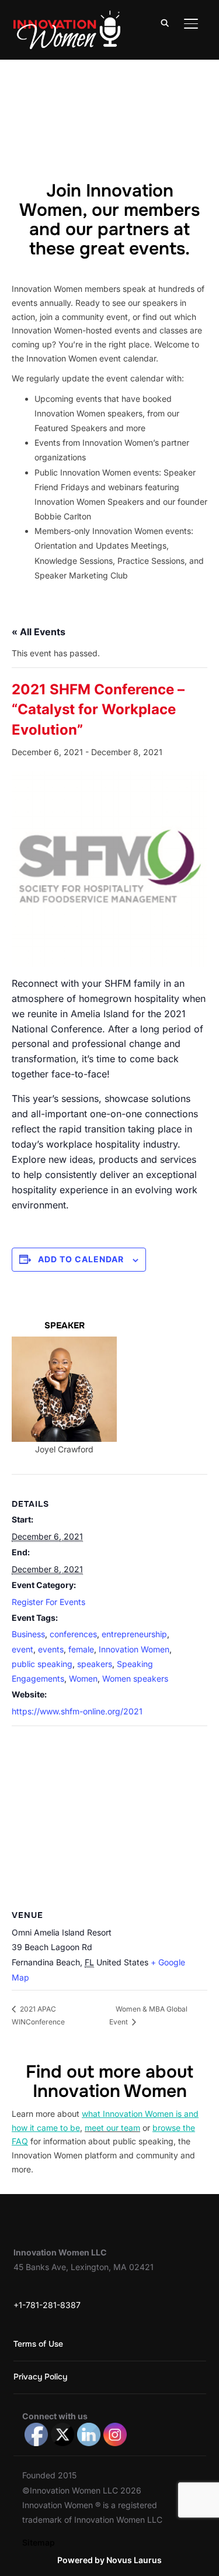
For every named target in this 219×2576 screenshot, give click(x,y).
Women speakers (135, 1678)
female (81, 1649)
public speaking (42, 1664)
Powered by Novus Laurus (109, 2560)
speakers (95, 1664)
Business (28, 1634)
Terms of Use (38, 2344)
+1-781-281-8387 (47, 2305)
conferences (73, 1634)
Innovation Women (134, 1649)
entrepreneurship (134, 1634)
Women (83, 1678)
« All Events (39, 632)
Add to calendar (81, 1259)
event (22, 1649)
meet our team (112, 2128)
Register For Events (48, 1602)
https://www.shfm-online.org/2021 (77, 1711)
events (51, 1649)
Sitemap (39, 2542)
